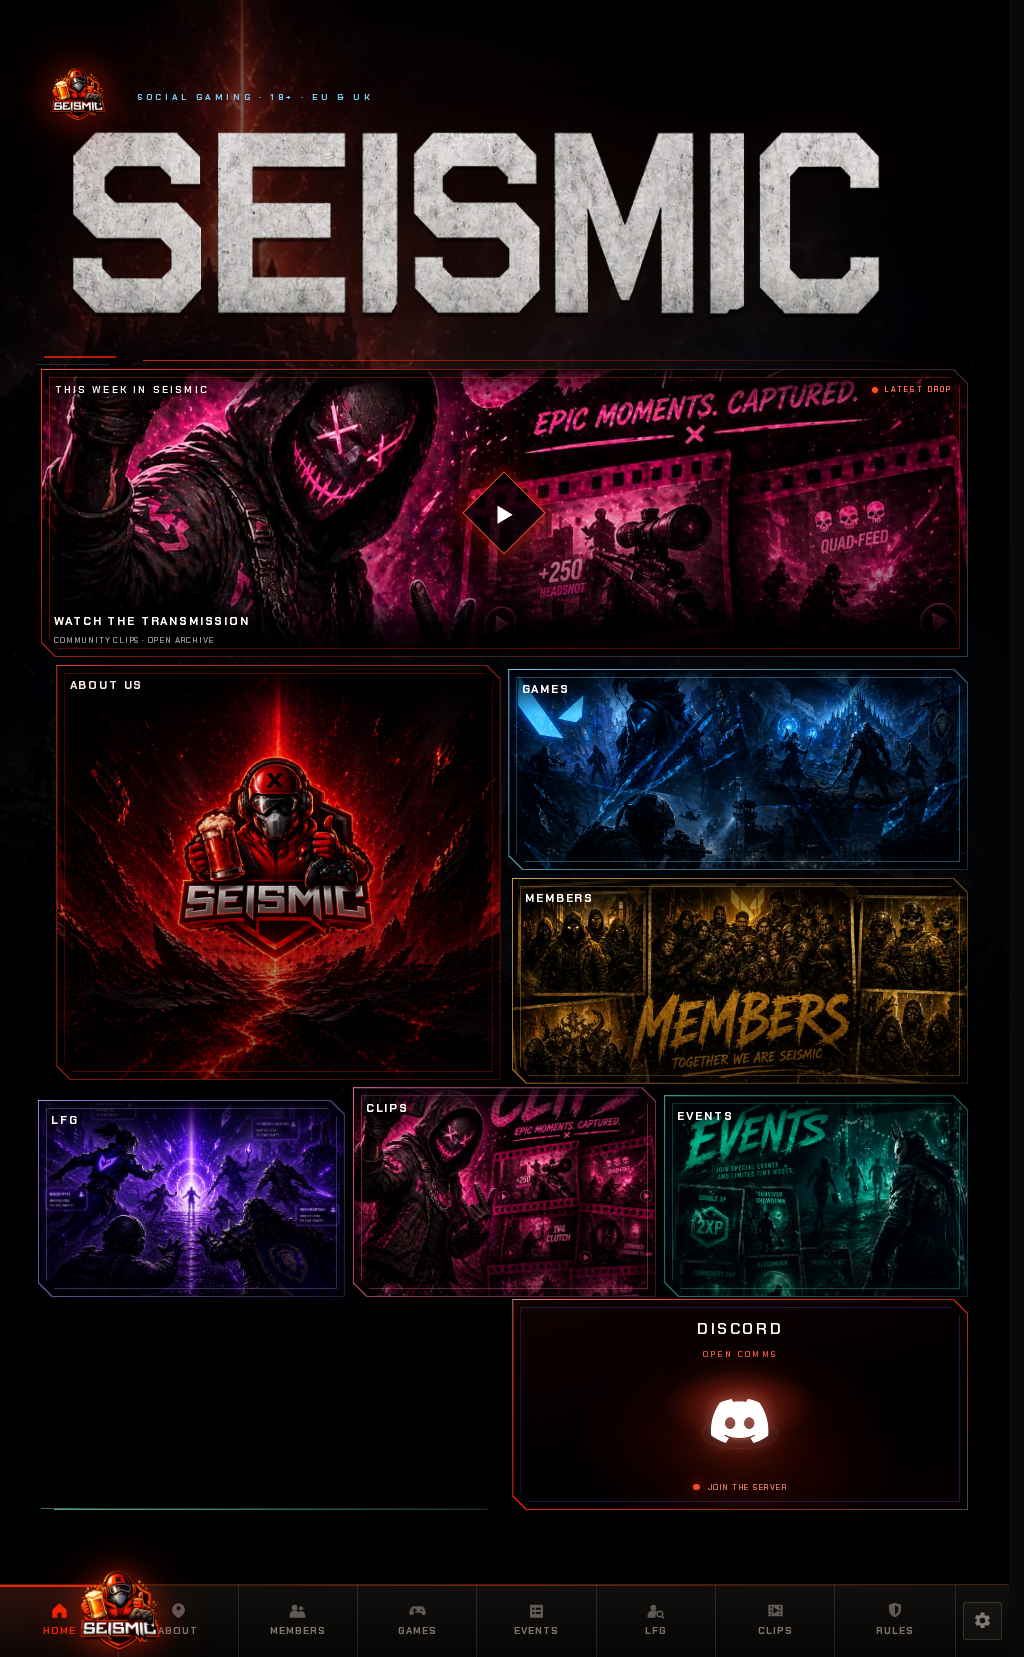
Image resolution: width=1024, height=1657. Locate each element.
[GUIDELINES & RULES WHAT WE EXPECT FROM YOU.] (271, 1509)
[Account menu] (982, 1621)
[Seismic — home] (120, 1610)
